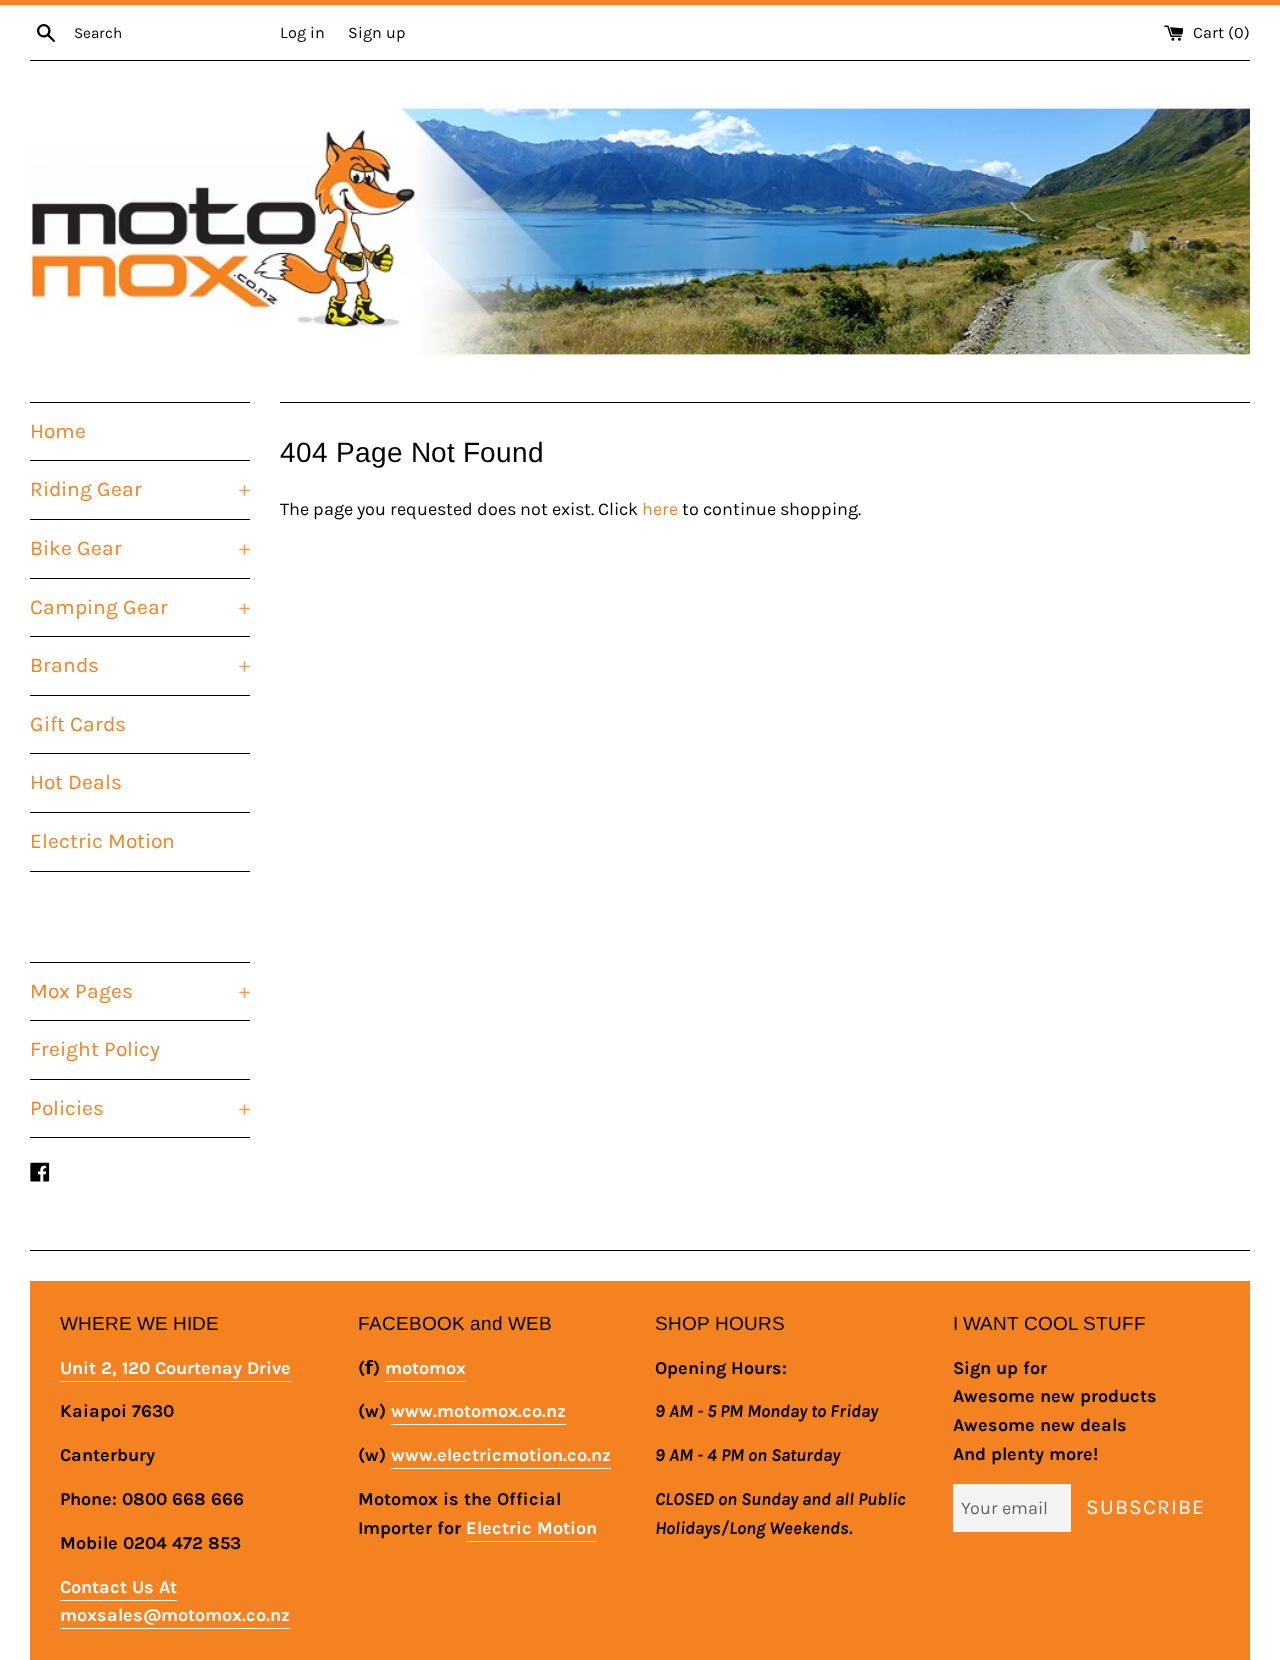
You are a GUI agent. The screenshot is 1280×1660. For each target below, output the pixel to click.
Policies (140, 1108)
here (660, 509)
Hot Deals (76, 782)
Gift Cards (78, 724)
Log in (302, 32)
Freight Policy (95, 1049)
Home (58, 431)
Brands (140, 665)
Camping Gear (140, 607)
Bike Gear (140, 548)
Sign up (376, 32)
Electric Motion (102, 841)
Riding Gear (140, 489)
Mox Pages (140, 991)
